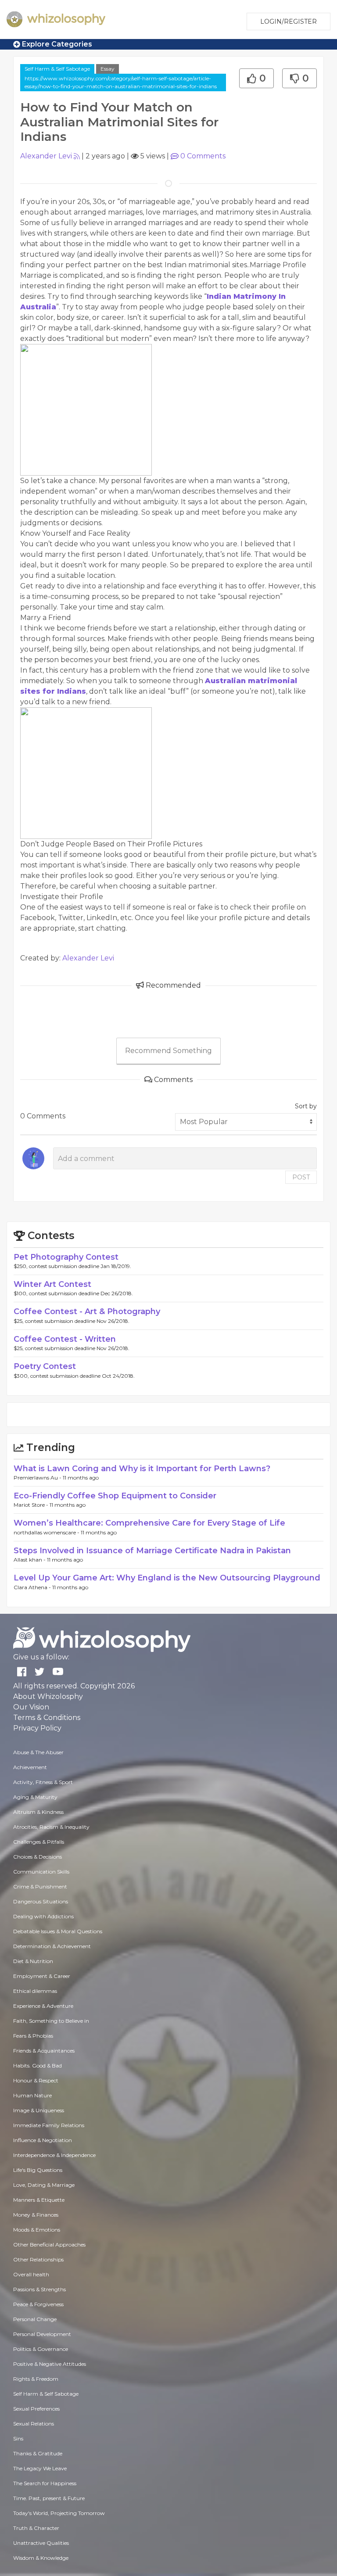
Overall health (31, 2274)
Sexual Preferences (36, 2409)
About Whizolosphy (48, 1696)
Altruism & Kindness (38, 1812)
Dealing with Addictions (43, 1916)
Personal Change (35, 2319)
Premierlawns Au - (38, 1478)
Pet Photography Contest (66, 1257)
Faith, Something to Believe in (51, 2021)
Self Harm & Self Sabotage (57, 69)
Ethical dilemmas (35, 1991)
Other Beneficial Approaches (49, 2245)
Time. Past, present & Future (49, 2498)
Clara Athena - (33, 1587)
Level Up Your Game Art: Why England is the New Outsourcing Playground (167, 1578)
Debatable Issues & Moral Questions (58, 1931)
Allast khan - (30, 1560)
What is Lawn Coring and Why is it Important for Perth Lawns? (142, 1469)
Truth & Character (36, 2528)
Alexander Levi (46, 156)
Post (301, 1177)
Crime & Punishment (40, 1886)
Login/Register (289, 21)
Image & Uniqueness (39, 2110)
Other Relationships (38, 2259)
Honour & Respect (36, 2080)
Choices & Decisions (38, 1857)
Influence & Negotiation (43, 2140)
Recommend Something (168, 1051)
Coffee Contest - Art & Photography (87, 1311)
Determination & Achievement (52, 1946)
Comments (203, 156)
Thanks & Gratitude (38, 2453)
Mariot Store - (32, 1505)
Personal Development (42, 2334)
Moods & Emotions (37, 2230)
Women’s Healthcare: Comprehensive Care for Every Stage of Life (149, 1523)
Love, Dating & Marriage (44, 2185)
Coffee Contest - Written (65, 1339)
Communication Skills (41, 1872)
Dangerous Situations (41, 1901)
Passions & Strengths (39, 2289)
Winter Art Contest (52, 1284)
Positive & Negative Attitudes (50, 2364)
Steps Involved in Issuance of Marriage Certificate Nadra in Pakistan (152, 1551)
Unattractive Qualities (41, 2543)
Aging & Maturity (35, 1797)
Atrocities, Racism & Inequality (51, 1827)
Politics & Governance (41, 2349)
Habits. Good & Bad (38, 2065)
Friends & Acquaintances (44, 2051)
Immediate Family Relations (49, 2125)
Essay (108, 69)
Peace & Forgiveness (38, 2304)
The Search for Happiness (45, 2483)
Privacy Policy (37, 1728)
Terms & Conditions (47, 1718)
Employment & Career (42, 1976)
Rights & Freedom (36, 2379)
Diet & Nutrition (33, 1961)
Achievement (30, 1767)
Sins (18, 2438)
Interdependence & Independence (54, 2155)
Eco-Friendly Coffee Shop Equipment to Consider (115, 1496)
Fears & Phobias (33, 2036)
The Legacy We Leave (40, 2468)
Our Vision (31, 1707)
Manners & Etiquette (39, 2200)
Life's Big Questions (38, 2170)
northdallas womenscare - (47, 1532)
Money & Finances (36, 2215)
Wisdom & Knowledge (41, 2558)
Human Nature (32, 2095)
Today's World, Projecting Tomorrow (59, 2513)
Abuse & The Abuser (38, 1752)
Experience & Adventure (43, 2006)
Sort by (306, 1106)
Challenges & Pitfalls (39, 1842)
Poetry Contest (45, 1366)
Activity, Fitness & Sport (43, 1782)
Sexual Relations (34, 2424)
